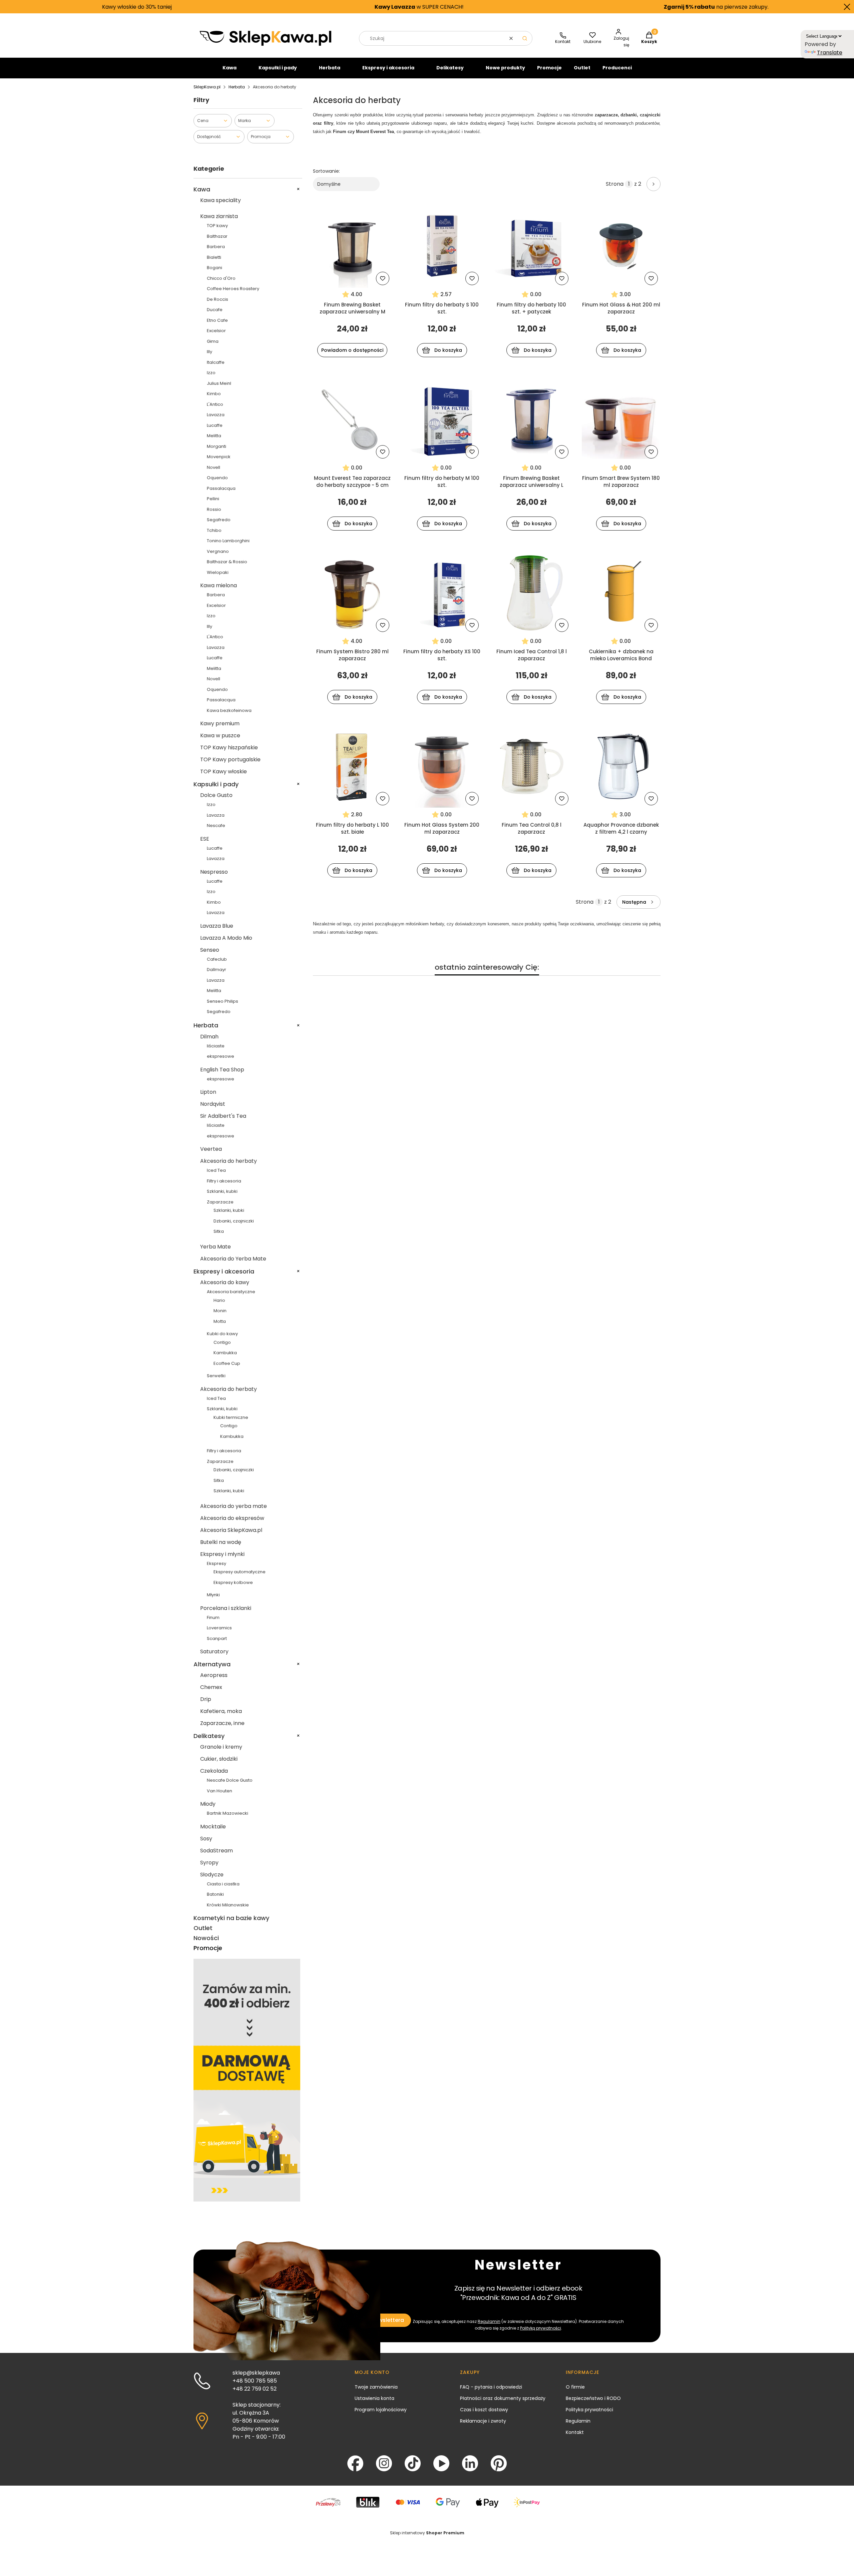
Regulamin (489, 2321)
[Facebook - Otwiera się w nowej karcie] (355, 2463)
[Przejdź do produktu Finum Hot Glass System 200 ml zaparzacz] (442, 766)
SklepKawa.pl (207, 87)
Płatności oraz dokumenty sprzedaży (503, 2398)
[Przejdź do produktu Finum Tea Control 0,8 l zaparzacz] (532, 766)
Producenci (617, 68)
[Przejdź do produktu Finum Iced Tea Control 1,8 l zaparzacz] (532, 593)
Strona (615, 184)
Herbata (330, 68)
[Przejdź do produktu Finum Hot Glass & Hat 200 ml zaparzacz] (621, 246)
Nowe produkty (505, 68)
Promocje (549, 68)
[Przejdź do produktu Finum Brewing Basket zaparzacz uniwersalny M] (352, 246)
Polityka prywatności (589, 2410)
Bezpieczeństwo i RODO (593, 2398)
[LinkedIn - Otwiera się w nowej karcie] (470, 2463)
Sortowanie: (326, 171)
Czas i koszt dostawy (484, 2410)
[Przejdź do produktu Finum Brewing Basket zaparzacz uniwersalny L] (532, 419)
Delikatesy (450, 68)
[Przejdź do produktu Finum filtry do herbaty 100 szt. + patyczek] (532, 246)
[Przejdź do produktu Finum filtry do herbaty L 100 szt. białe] (352, 766)
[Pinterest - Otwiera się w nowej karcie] (499, 2463)
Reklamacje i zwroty (483, 2421)
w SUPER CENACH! (313, 7)
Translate (830, 53)
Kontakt (575, 2432)
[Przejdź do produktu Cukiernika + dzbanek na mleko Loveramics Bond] (621, 593)
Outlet (582, 68)
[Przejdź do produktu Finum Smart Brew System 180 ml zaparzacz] (621, 419)
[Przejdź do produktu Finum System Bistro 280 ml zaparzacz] (352, 593)
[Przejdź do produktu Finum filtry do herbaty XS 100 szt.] (442, 593)
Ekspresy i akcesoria (388, 68)
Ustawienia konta (374, 2398)
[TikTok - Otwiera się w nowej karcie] (413, 2463)
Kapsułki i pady (278, 68)
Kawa (230, 68)
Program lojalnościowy (381, 2410)
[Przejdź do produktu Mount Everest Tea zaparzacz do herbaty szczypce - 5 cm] (352, 419)
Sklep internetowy (427, 2533)
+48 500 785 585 (255, 2381)
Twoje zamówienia (376, 2387)
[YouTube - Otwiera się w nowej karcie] (441, 2463)
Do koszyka (448, 350)
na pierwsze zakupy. (610, 7)
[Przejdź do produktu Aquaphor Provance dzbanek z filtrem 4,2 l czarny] (621, 766)
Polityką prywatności (541, 2328)
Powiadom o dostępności (352, 350)
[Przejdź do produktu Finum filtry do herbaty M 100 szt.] (442, 419)
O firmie (575, 2387)
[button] (525, 38)
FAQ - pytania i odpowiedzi (491, 2387)
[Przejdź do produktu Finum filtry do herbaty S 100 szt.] (442, 246)
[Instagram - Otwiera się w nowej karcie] (384, 2463)
